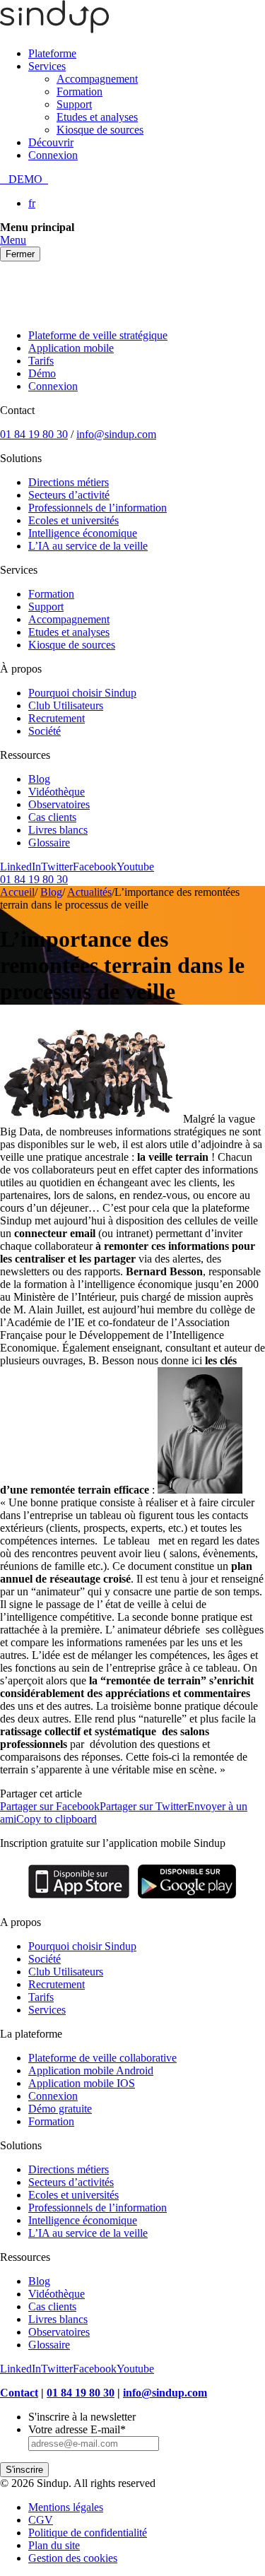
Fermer (20, 254)
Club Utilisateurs (66, 705)
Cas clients (52, 817)
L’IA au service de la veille (88, 546)
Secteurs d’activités (71, 2182)
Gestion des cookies (73, 2558)
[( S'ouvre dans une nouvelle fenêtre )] (79, 1898)
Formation (79, 91)
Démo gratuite (60, 2109)
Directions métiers (69, 482)
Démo (42, 373)
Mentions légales (66, 2507)
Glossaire (49, 843)
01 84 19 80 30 (34, 434)
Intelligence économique (83, 533)
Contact (19, 2393)
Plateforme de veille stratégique (98, 335)
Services (47, 66)
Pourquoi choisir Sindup (82, 693)
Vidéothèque (57, 792)
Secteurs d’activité (69, 495)
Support (74, 104)
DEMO (24, 179)
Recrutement (57, 718)
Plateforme (52, 53)
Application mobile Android (91, 2070)
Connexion (53, 155)
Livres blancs (58, 830)
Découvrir (51, 142)
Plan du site (54, 2545)
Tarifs (41, 361)
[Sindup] (54, 29)
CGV (41, 2520)
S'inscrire (24, 2470)
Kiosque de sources (100, 130)
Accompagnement (97, 79)
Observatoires (59, 804)
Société (45, 731)
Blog (39, 779)
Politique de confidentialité (88, 2533)
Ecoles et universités (73, 520)
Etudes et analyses (97, 117)
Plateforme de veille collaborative (102, 2058)
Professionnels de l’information (98, 508)
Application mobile (71, 348)
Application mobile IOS (82, 2083)
